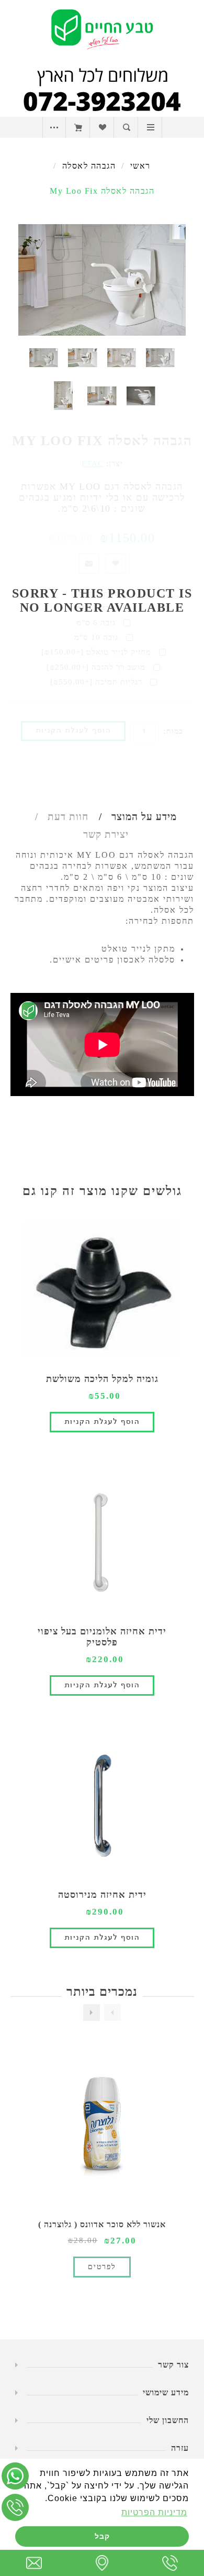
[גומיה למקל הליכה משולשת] (102, 1290)
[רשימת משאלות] (102, 127)
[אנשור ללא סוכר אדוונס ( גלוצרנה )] (102, 2128)
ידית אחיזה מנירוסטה (102, 1895)
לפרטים (102, 2267)
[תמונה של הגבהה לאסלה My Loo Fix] (160, 357)
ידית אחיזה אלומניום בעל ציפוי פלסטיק (102, 1637)
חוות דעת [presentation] (68, 817)
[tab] (134, 817)
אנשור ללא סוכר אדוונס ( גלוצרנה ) (102, 2224)
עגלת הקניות (78, 127)
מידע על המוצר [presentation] (144, 817)
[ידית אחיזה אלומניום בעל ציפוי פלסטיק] (102, 1542)
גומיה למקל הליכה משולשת (102, 1379)
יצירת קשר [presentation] (106, 834)
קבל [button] (102, 2536)
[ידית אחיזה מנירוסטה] (102, 1806)
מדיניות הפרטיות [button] (154, 2512)
